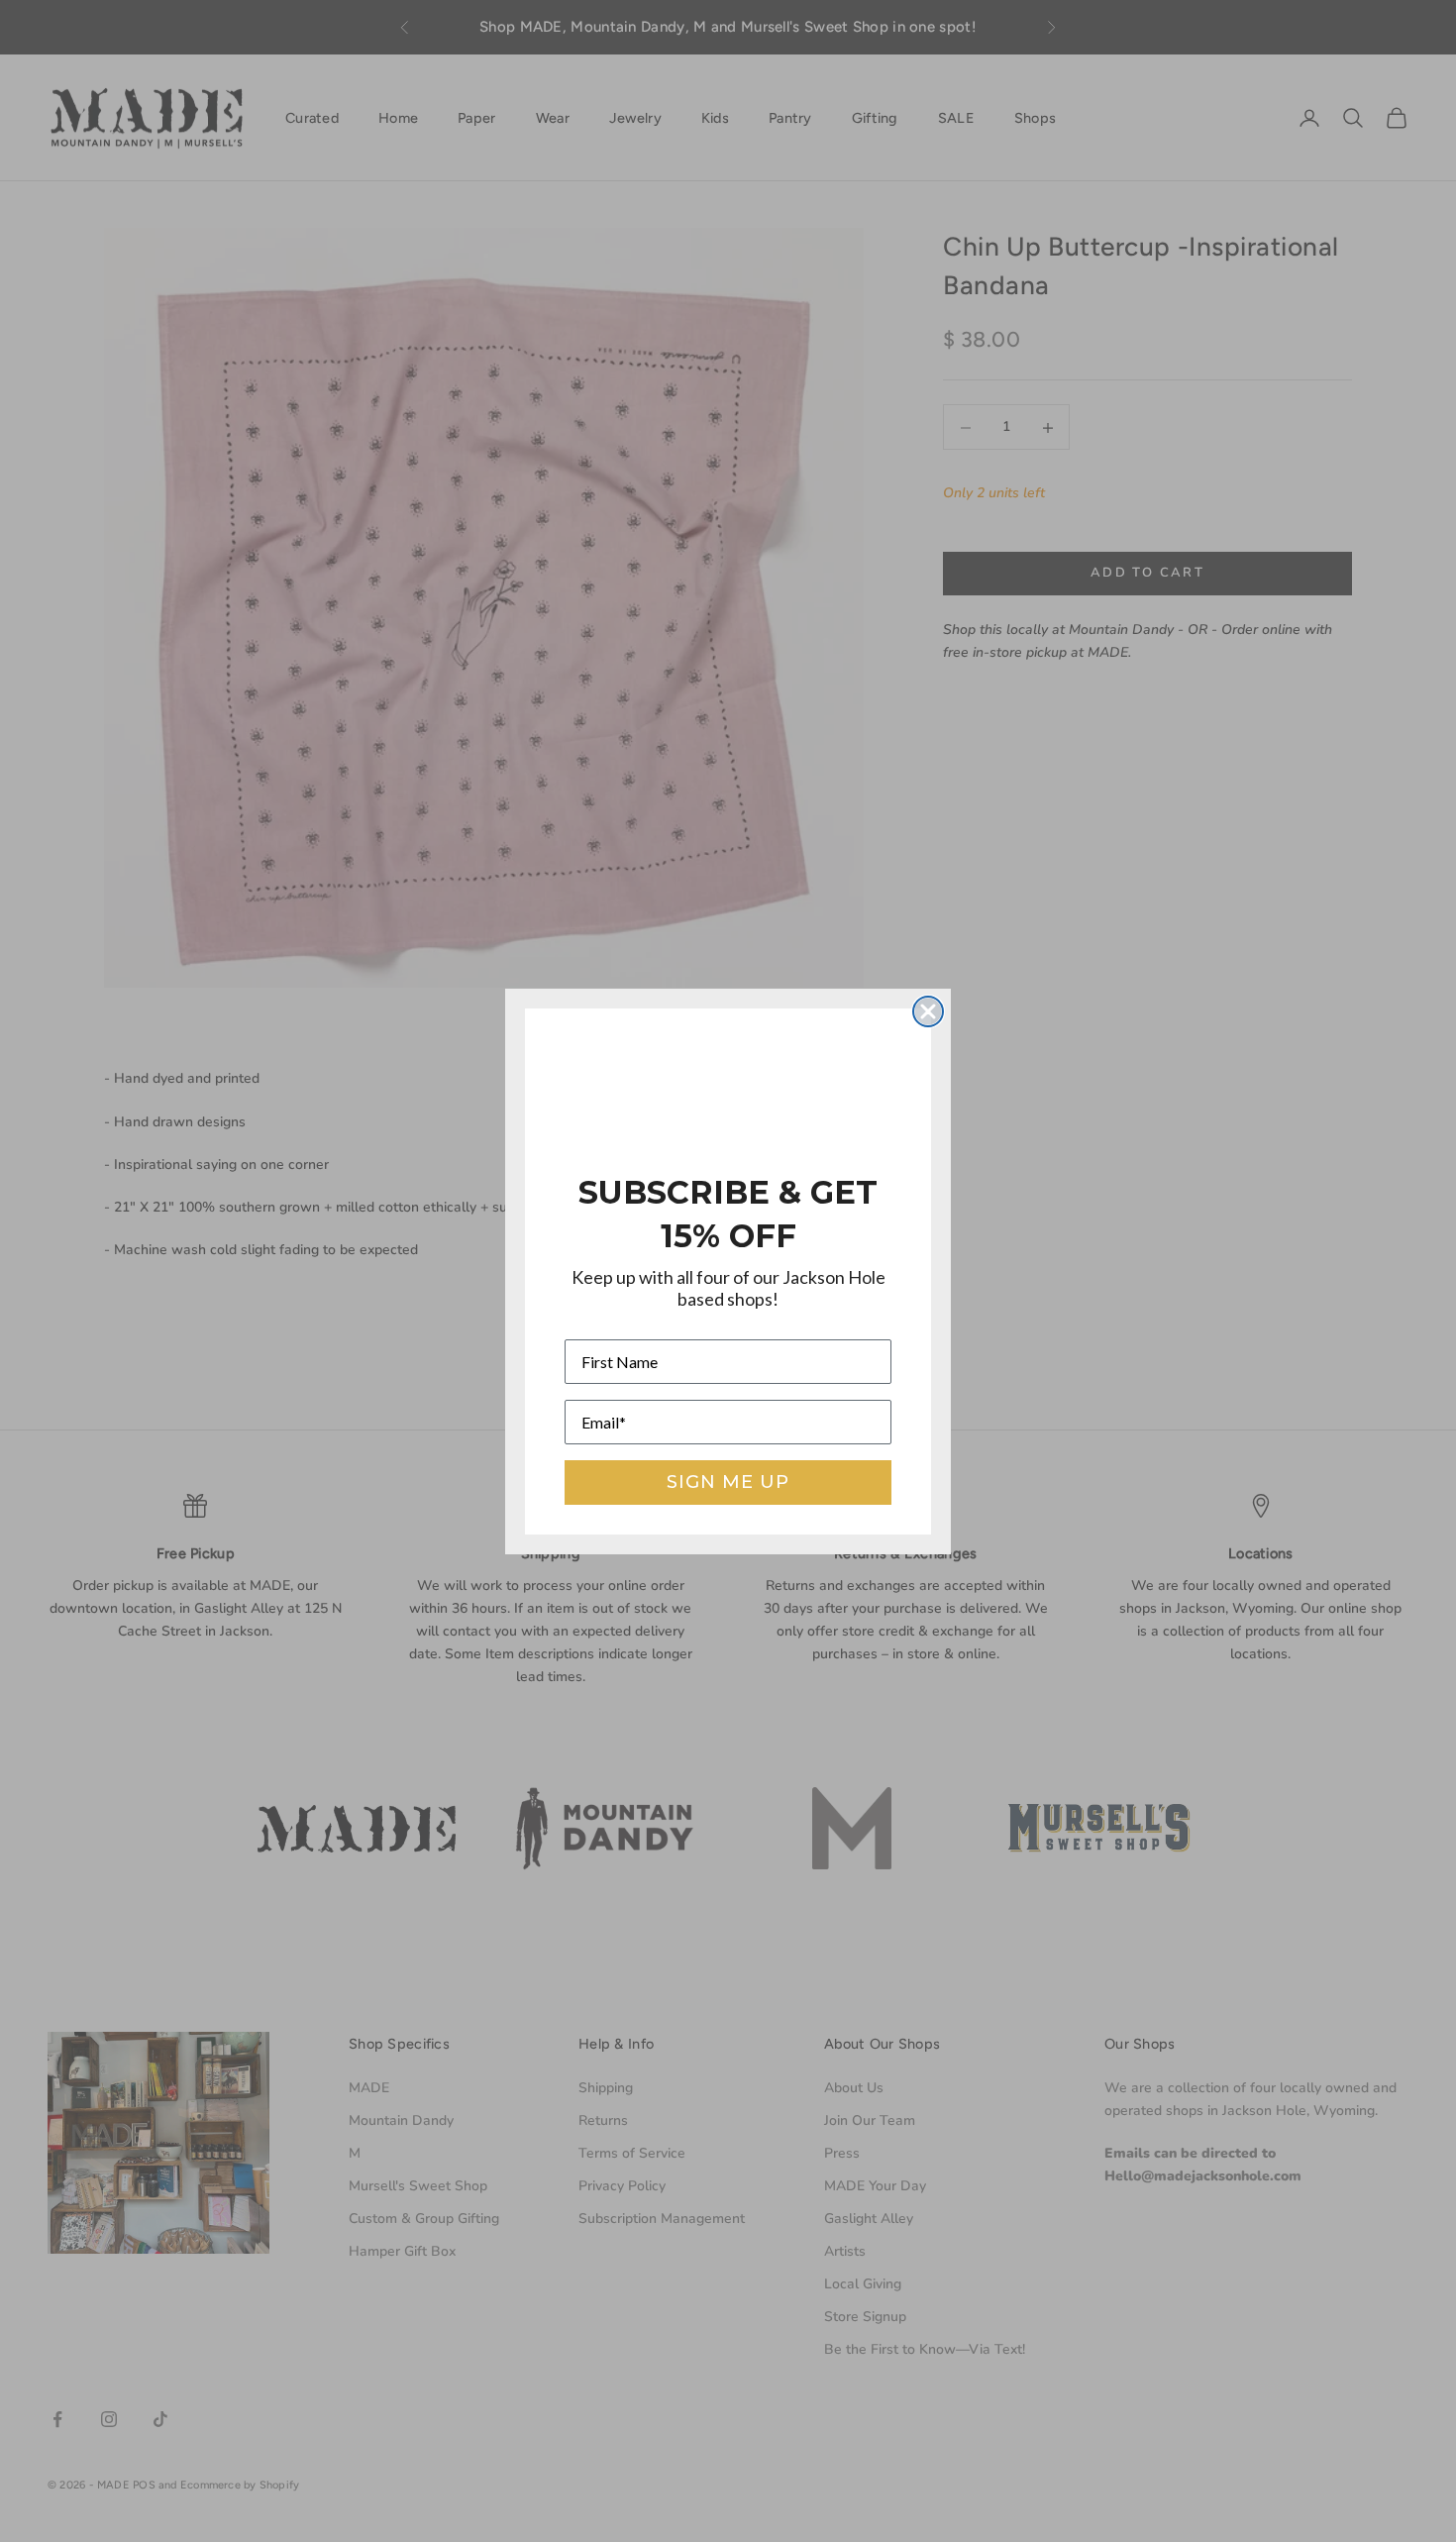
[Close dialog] (928, 1011)
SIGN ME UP (728, 1482)
